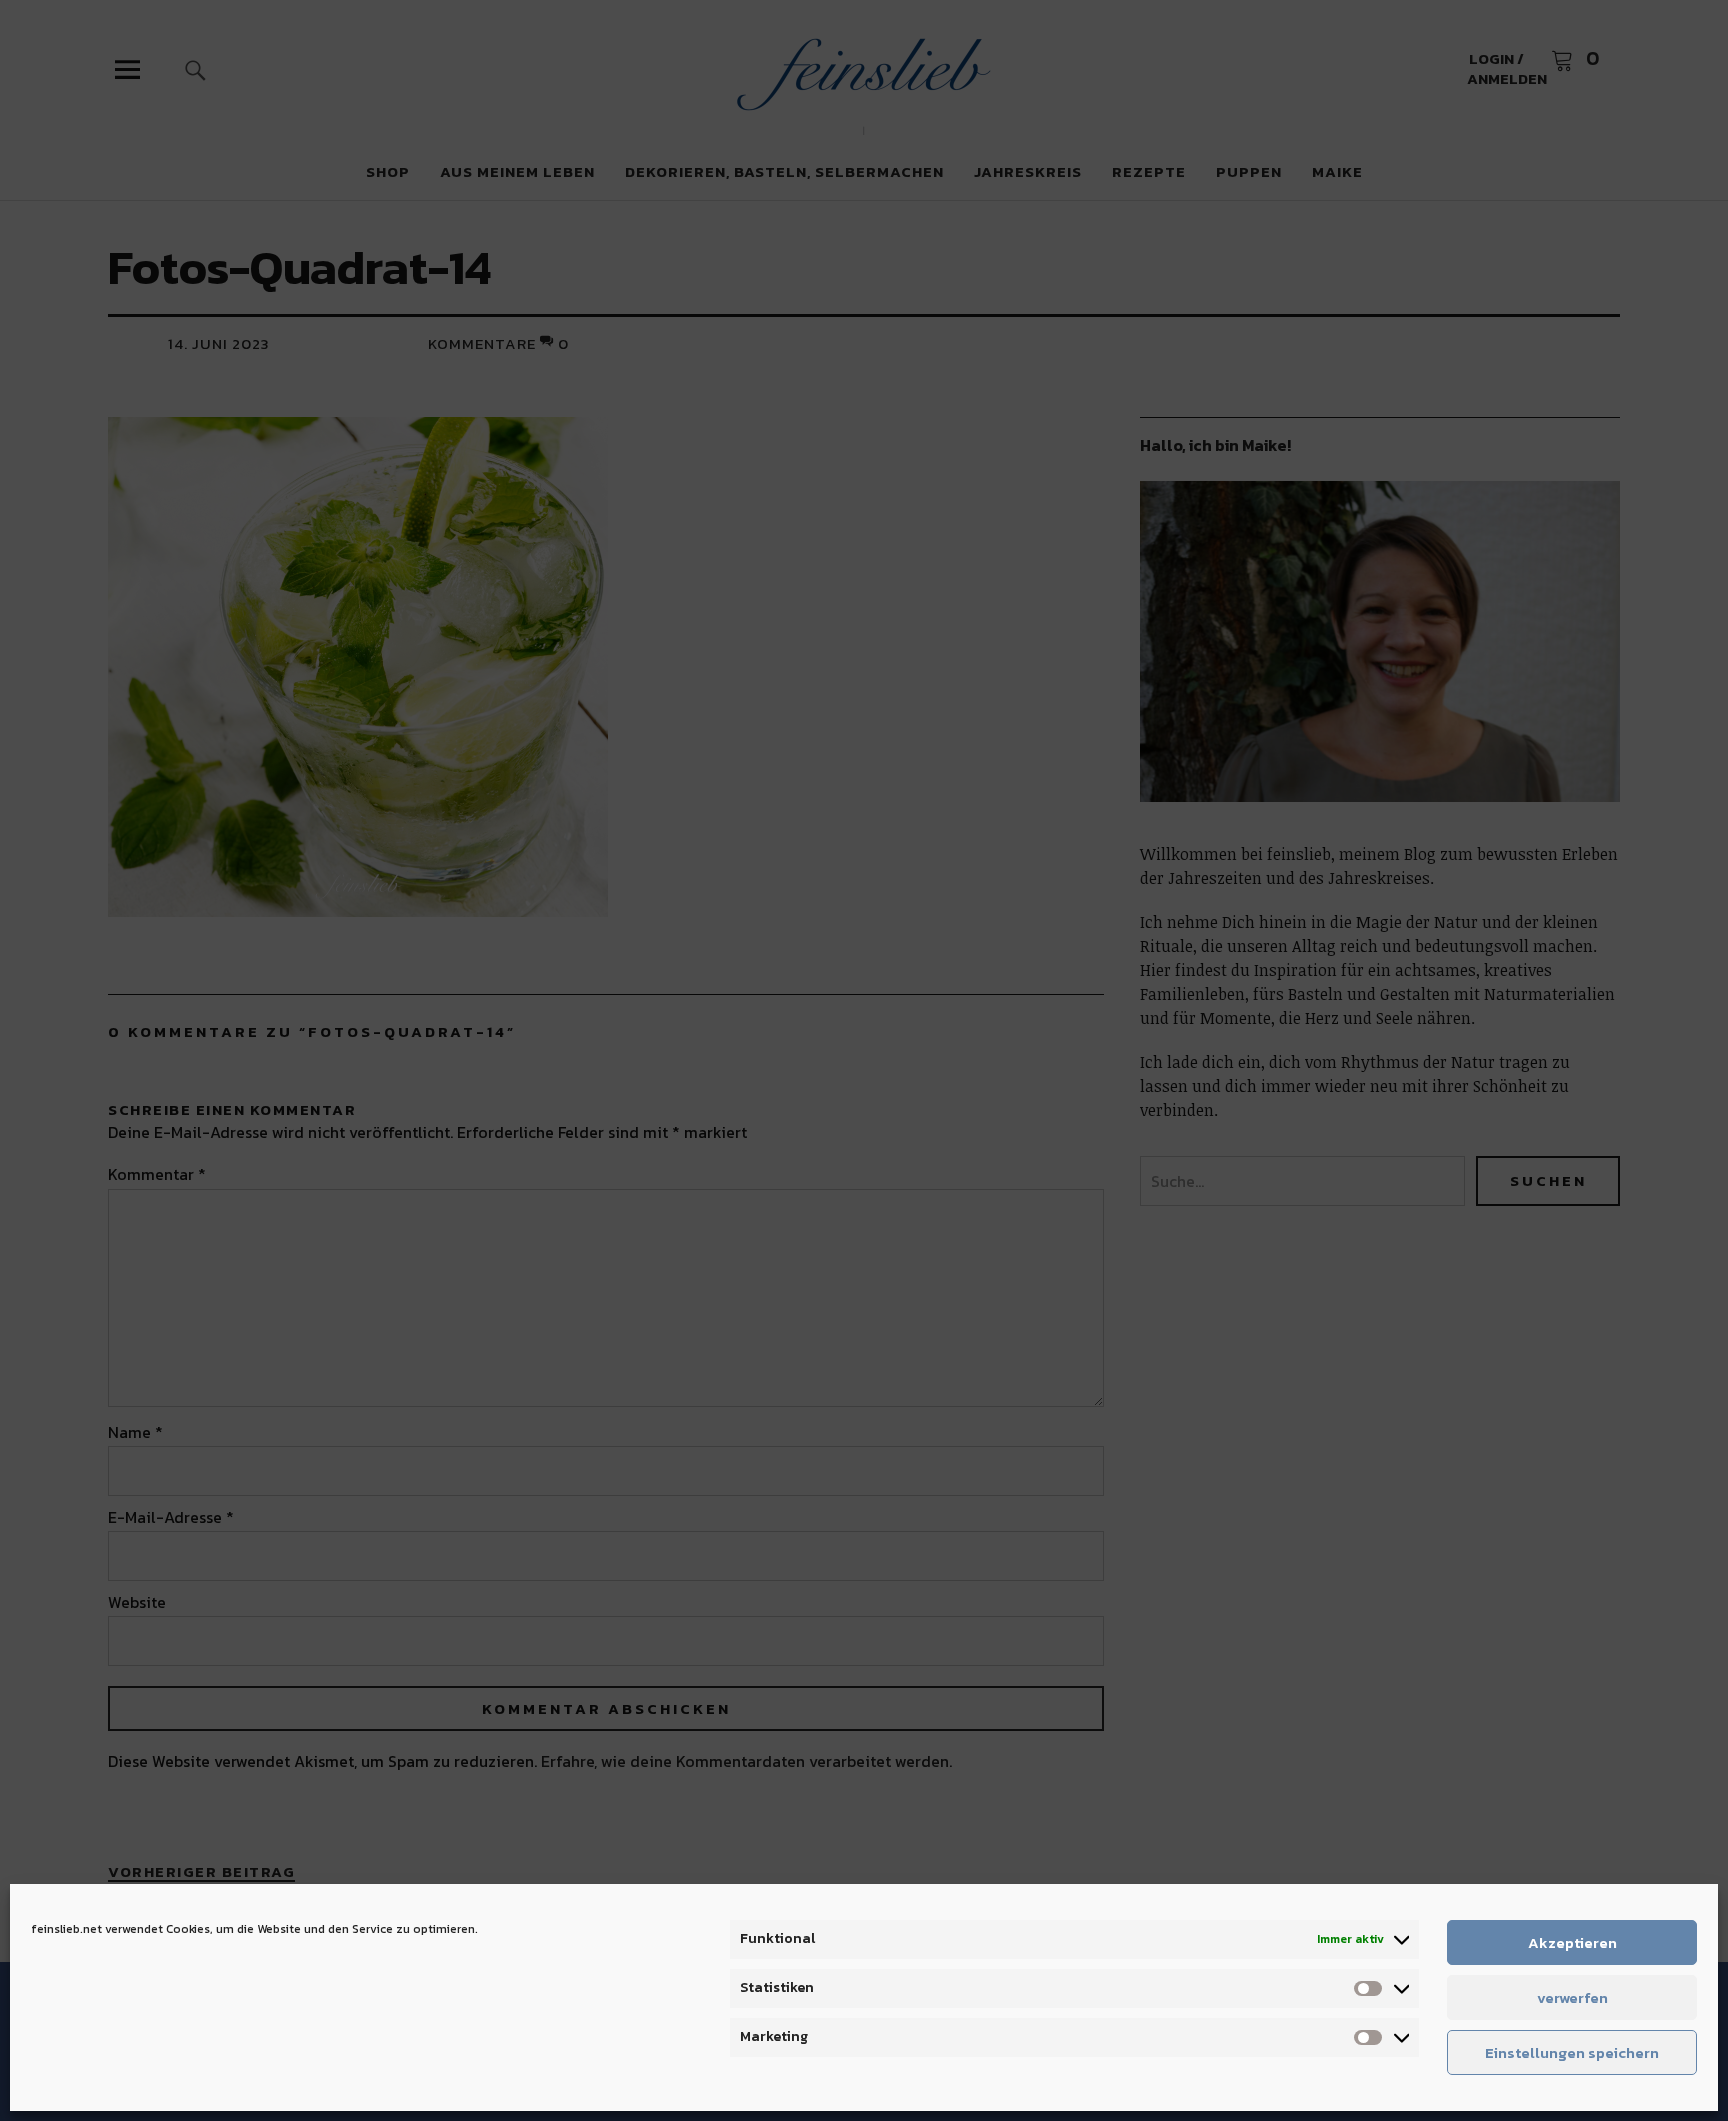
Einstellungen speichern (1572, 2052)
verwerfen (1572, 1997)
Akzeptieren (1572, 1942)
